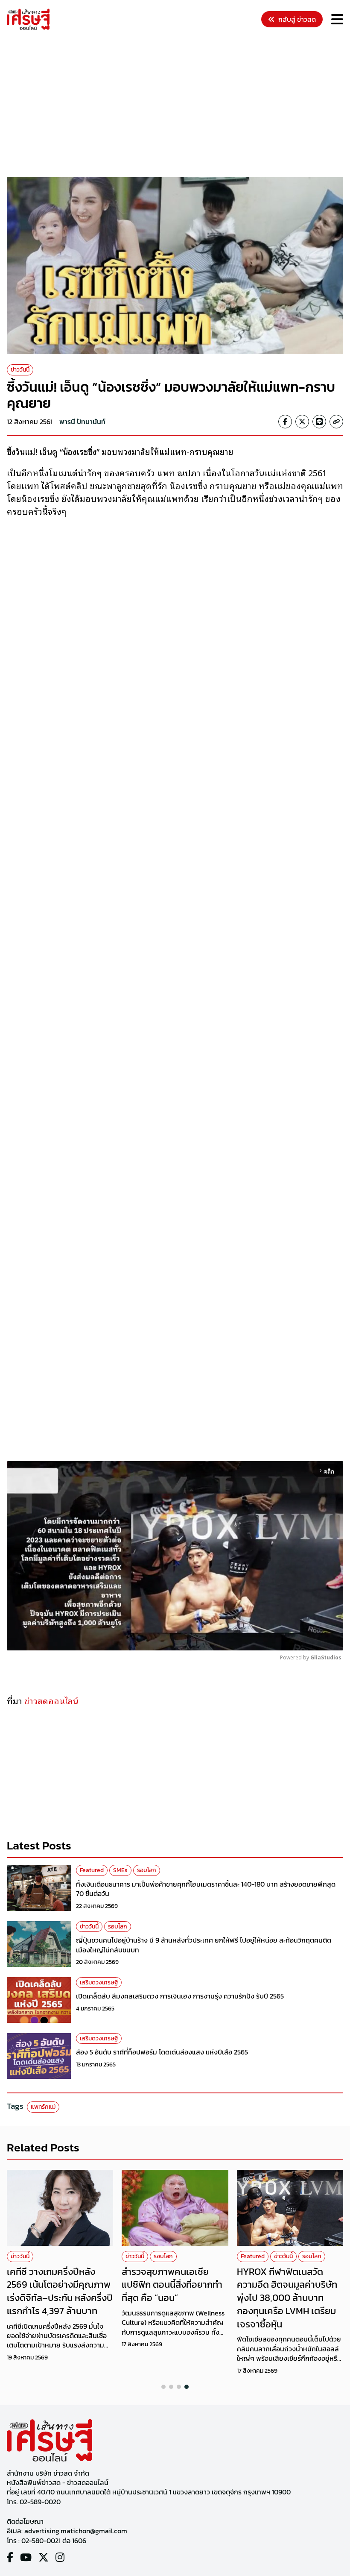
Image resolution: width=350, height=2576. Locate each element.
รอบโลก (147, 1870)
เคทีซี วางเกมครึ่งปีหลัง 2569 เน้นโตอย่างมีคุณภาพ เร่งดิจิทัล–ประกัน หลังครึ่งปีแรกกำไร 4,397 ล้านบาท (60, 2291)
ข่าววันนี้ (20, 370)
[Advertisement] (178, 105)
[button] (163, 2387)
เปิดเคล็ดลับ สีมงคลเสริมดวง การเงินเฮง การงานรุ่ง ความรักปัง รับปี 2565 (180, 1996)
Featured (92, 1870)
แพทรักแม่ (43, 2107)
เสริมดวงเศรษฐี (99, 1983)
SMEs (120, 1870)
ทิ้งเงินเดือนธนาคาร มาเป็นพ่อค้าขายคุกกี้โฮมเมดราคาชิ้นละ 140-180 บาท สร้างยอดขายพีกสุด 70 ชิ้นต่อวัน (206, 1889)
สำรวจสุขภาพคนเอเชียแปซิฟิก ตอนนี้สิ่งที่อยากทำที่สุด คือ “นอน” (172, 2285)
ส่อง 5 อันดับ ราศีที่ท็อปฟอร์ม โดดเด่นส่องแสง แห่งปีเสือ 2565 (162, 2052)
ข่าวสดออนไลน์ (51, 1700)
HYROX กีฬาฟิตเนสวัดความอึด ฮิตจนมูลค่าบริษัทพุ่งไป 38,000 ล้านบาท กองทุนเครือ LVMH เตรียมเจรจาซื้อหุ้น (287, 2298)
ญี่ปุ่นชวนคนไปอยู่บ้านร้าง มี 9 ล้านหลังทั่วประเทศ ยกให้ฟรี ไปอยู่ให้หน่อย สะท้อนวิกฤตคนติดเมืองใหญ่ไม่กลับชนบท (204, 1945)
